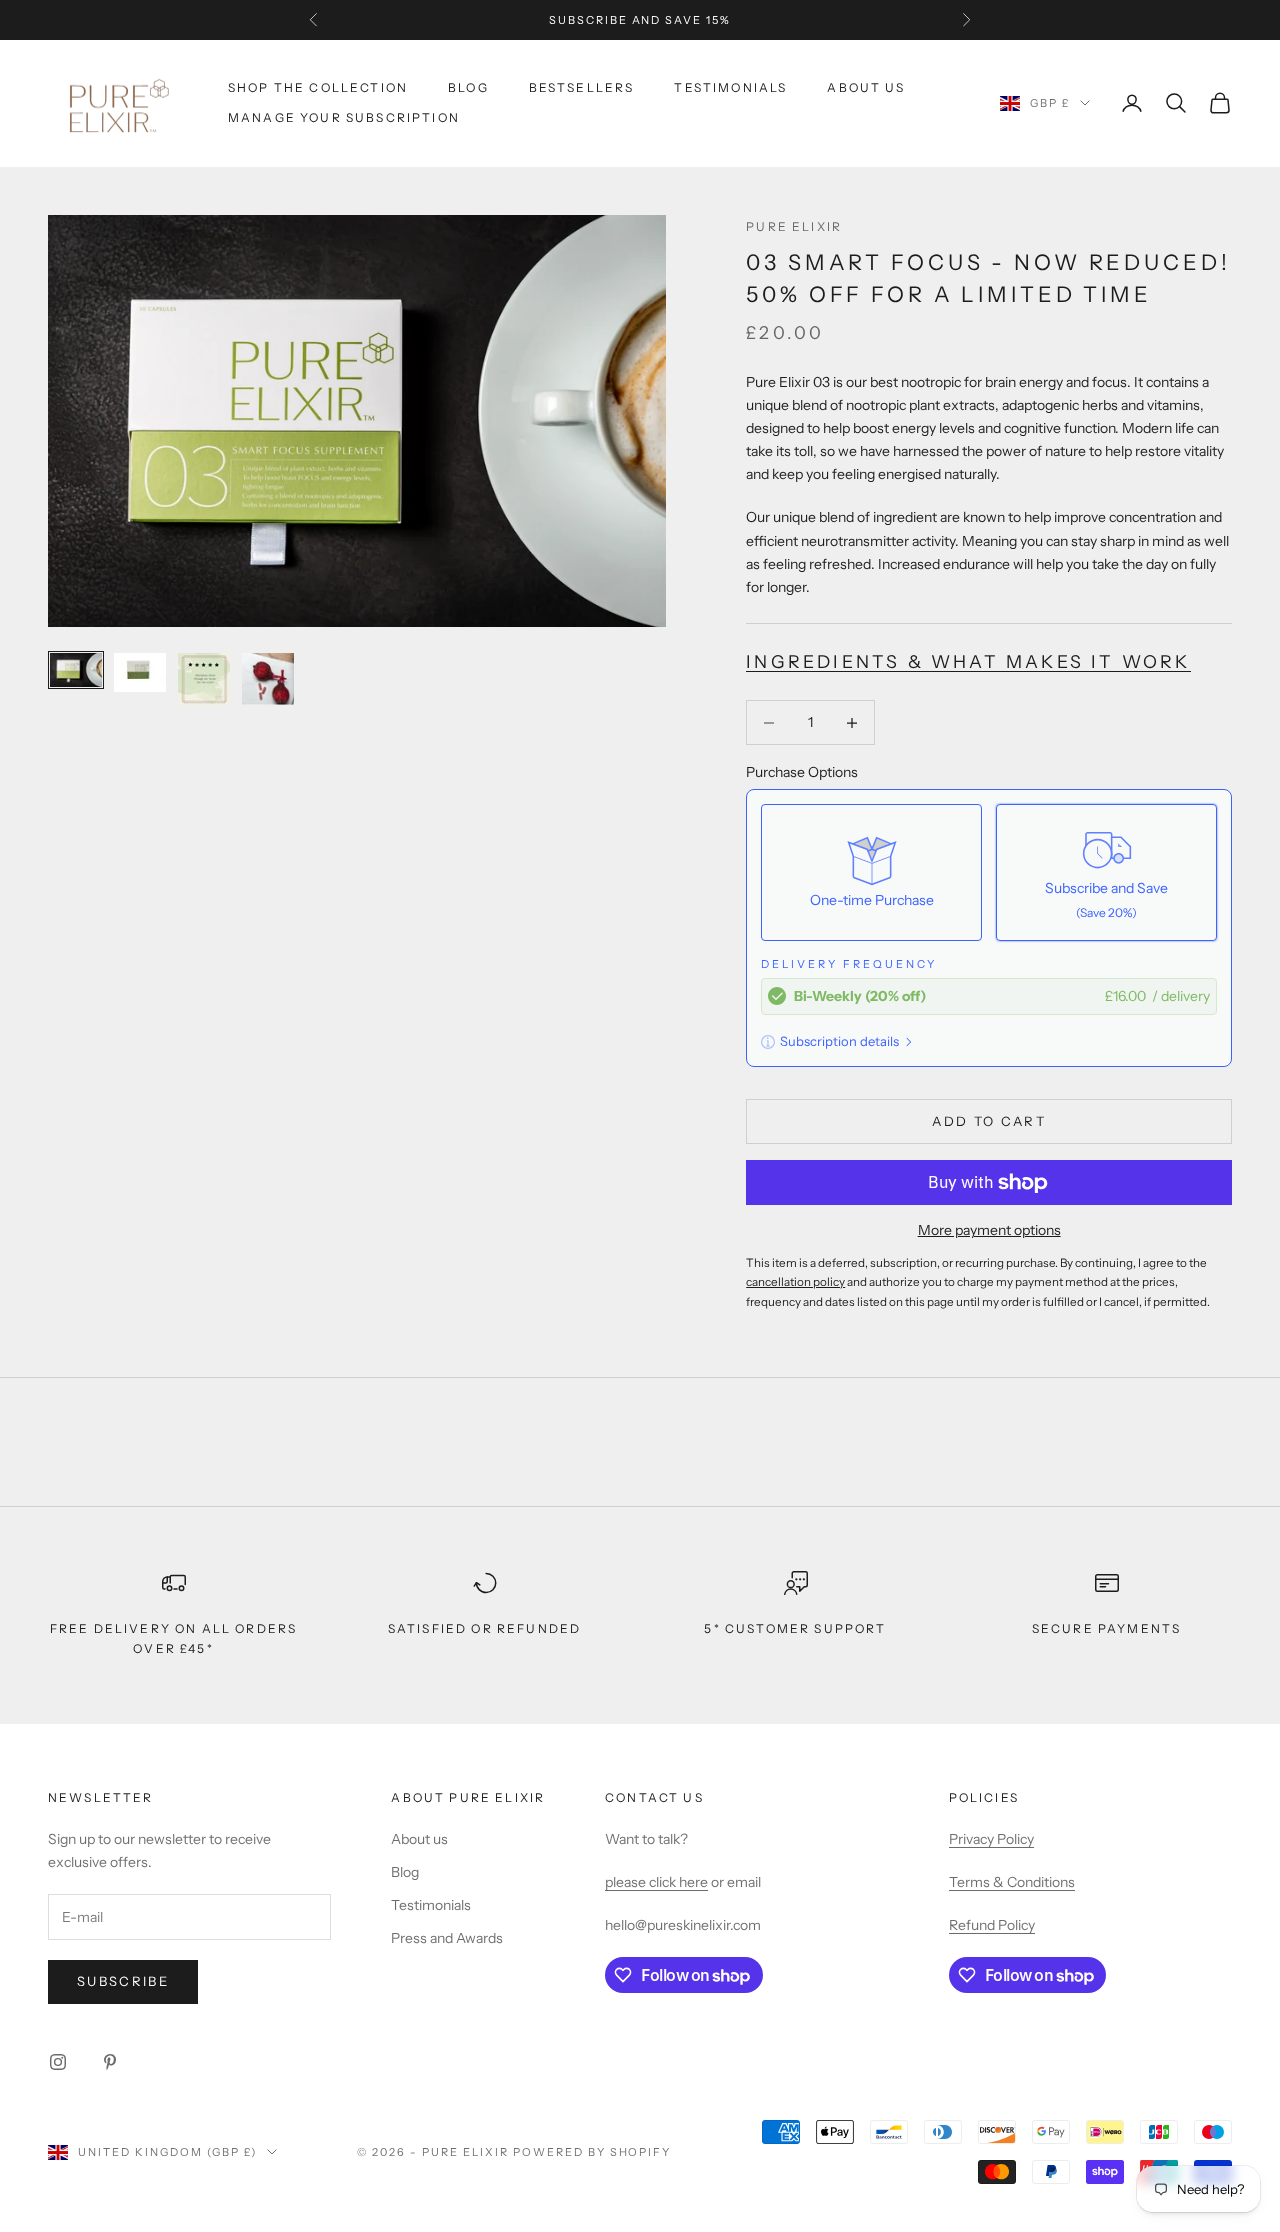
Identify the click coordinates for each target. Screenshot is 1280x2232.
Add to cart (989, 1121)
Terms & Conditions (1012, 1882)
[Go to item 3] (204, 679)
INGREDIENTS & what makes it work (968, 661)
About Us (866, 87)
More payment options (989, 1230)
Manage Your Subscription (344, 117)
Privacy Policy (991, 1839)
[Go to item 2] (140, 672)
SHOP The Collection (318, 87)
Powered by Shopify (592, 2152)
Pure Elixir (794, 226)
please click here (656, 1882)
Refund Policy (992, 1925)
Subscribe (123, 1981)
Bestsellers (582, 87)
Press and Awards (447, 1938)
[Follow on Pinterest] (110, 2062)
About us (419, 1839)
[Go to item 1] (76, 670)
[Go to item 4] (268, 679)
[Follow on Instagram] (58, 2062)
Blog (468, 87)
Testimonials (730, 87)
